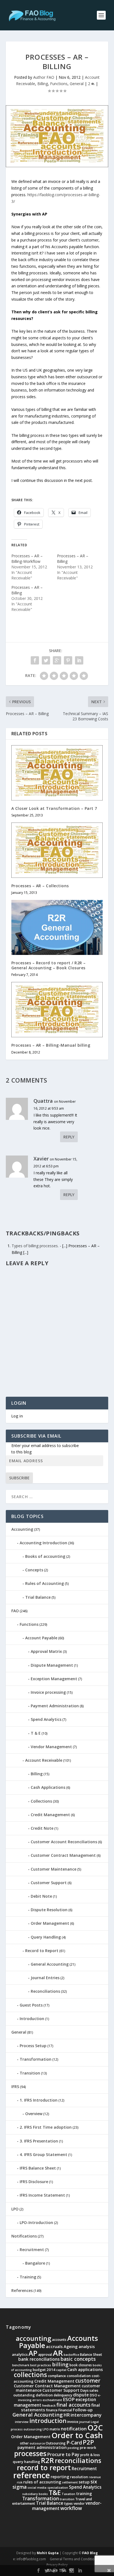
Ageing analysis (79, 2346)
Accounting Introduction (43, 1543)
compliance (57, 2376)
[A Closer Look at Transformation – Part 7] (57, 773)
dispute (81, 2395)
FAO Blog (90, 2553)
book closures (81, 2365)
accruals (54, 2346)
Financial (65, 2410)
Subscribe (19, 1478)
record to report (44, 2467)
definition (44, 2395)
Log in (17, 1416)
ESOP (69, 2399)
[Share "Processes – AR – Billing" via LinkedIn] (79, 660)
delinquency (63, 2395)
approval (45, 2355)
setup (84, 2482)
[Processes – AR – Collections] (57, 850)
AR (58, 2353)
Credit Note (42, 1828)
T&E (55, 2493)
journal (85, 2422)
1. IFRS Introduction (39, 2100)
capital (61, 2370)
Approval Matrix (46, 1651)
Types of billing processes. (35, 1246)
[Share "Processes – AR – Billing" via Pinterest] (68, 660)
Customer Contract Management (63, 1855)
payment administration (42, 2447)
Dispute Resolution (49, 1910)
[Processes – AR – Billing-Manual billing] (57, 1010)
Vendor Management (51, 1747)
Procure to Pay (63, 2454)
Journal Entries (45, 1978)
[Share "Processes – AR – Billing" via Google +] (57, 660)
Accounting (22, 1529)
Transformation (36, 2059)
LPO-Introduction (36, 2222)
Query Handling (46, 1937)
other (24, 2443)
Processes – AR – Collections (40, 886)
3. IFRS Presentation (39, 2141)
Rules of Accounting (45, 1583)
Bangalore (35, 2263)
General (77, 84)
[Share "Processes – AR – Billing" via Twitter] (46, 660)
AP (33, 2353)
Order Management (50, 1923)
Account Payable (41, 1638)
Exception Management (54, 1679)
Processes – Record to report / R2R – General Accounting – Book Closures (49, 965)
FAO (15, 1611)
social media (37, 2488)
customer (88, 2381)
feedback (49, 2406)
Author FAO (44, 77)
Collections (41, 1801)
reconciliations (78, 2461)
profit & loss (90, 2455)
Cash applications (85, 2369)
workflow (71, 2508)
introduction (48, 2421)
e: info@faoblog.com (29, 2559)
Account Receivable (44, 1760)
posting (73, 2448)
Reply (69, 1137)
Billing (43, 84)
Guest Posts (31, 2005)
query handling (26, 2462)
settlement (70, 2482)
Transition (30, 2073)
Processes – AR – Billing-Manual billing (51, 1045)
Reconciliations (45, 1991)
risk (20, 2482)
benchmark (21, 2365)
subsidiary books (35, 2494)
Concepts (34, 1570)
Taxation (68, 2494)
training (84, 2494)
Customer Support (49, 1883)
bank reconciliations (39, 2359)
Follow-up (83, 2410)
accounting (33, 2338)
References (22, 2290)
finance (52, 2410)
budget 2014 (44, 2370)
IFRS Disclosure (34, 2182)
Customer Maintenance (54, 1869)
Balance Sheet (91, 2355)
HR (67, 2415)
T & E (36, 1733)
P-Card (74, 2443)
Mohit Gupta (48, 2553)
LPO (15, 2209)
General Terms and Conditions (74, 2559)
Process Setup (33, 2046)
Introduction (32, 2019)
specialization (58, 2488)
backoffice (71, 2355)
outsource (37, 2443)
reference (32, 2475)
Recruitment (32, 2250)
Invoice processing (48, 1692)
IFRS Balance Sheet (38, 2168)
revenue (95, 2477)
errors (37, 2400)
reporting (60, 2477)
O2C (95, 2427)
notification (74, 2429)
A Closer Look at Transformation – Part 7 (54, 808)
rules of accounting (42, 2482)
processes (30, 2453)
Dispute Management (52, 1665)
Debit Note (41, 1896)
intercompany (86, 2415)
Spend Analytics (46, 1719)
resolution (79, 2477)
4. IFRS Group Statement (43, 2154)
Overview (34, 2114)
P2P (88, 2442)
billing (60, 2364)
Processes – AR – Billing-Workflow (27, 559)
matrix (55, 2429)
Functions (59, 84)
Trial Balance (38, 1597)
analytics (20, 2354)
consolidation (79, 2376)
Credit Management (50, 1815)
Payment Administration (55, 1706)
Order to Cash (77, 2435)
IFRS (15, 2087)
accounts (59, 2340)
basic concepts (78, 2359)
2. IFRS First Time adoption (46, 2127)
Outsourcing (56, 2443)
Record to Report (42, 1951)
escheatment (52, 2400)
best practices (41, 2365)
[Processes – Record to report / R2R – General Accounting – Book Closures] (57, 927)
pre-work (88, 2448)
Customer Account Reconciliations (64, 1842)
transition (67, 2499)
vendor (79, 2503)
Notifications (24, 2236)
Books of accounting (45, 1556)
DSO (93, 2395)
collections (30, 2375)
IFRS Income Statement (42, 2195)
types (68, 2503)
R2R (47, 2460)
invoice (73, 2422)
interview (22, 2422)
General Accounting (50, 1964)
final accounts (73, 2405)
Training (28, 2277)
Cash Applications (48, 1787)
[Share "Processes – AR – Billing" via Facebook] (35, 660)
